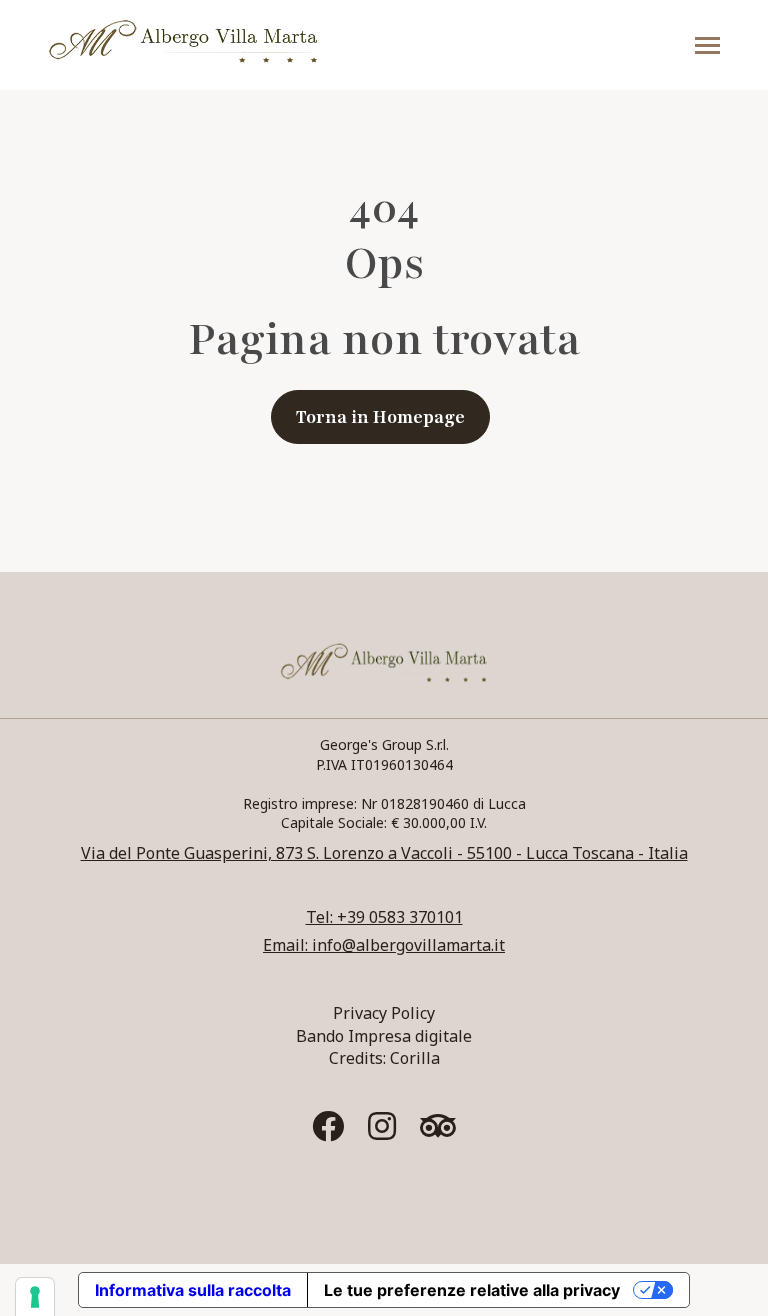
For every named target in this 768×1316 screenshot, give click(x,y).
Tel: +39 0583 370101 (384, 917)
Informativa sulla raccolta (193, 1290)
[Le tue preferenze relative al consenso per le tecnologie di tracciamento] (35, 1297)
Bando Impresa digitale (384, 1036)
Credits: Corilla (384, 1058)
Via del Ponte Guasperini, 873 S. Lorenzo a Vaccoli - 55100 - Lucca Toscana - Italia (384, 853)
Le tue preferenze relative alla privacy (472, 1290)
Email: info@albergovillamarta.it (384, 945)
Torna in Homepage (380, 417)
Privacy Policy (384, 1013)
